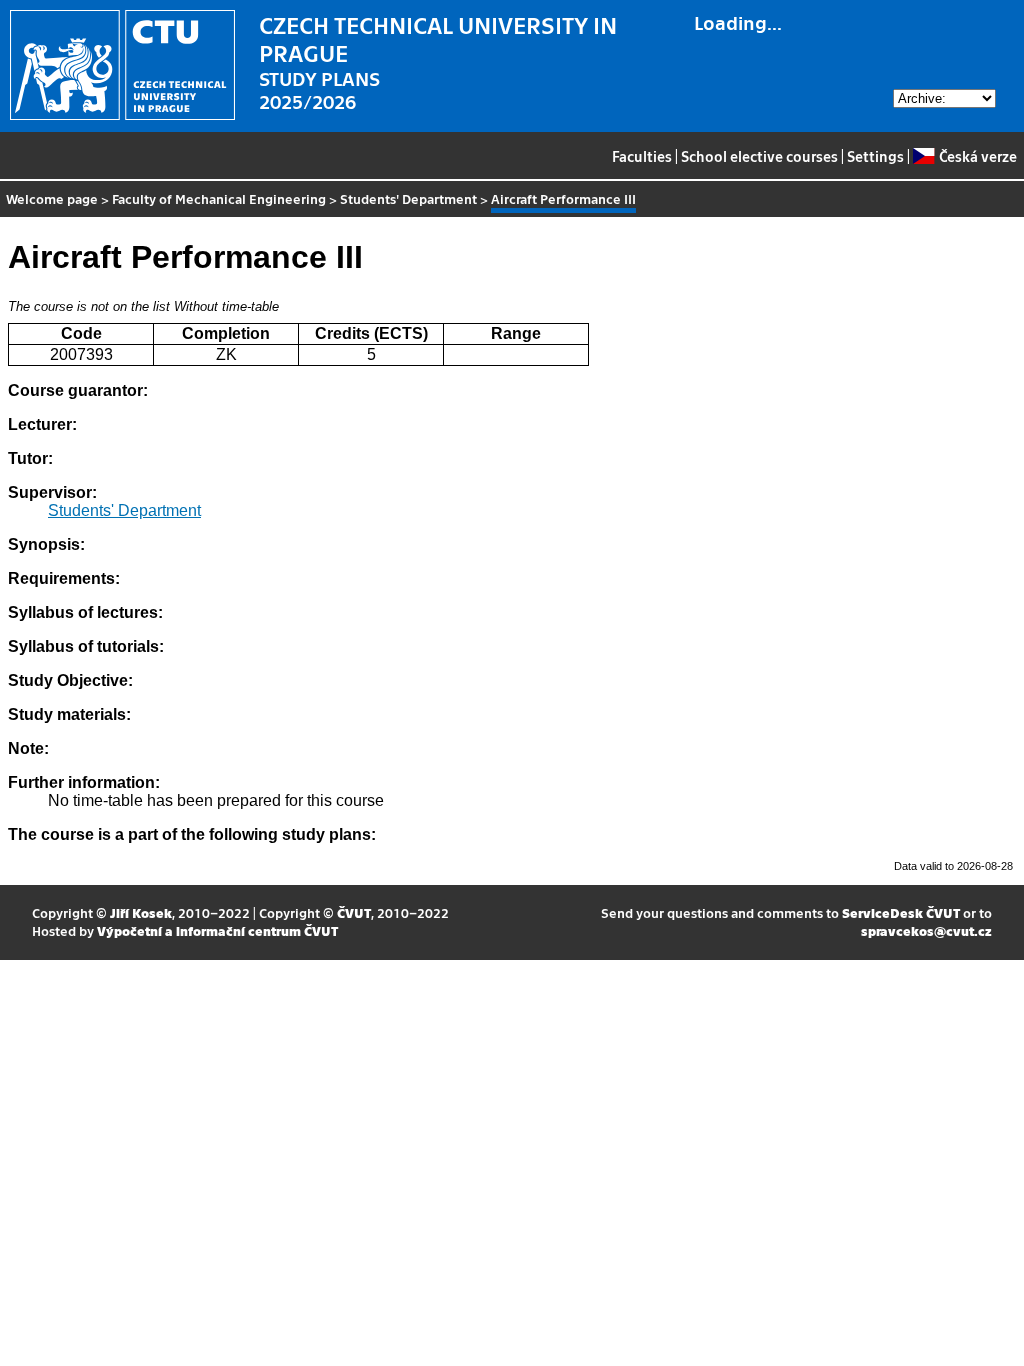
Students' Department (408, 198)
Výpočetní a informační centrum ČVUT (217, 930)
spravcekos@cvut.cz (926, 930)
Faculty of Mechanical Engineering (219, 198)
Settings (875, 156)
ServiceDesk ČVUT (901, 912)
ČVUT (354, 912)
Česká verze (977, 156)
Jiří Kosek (141, 912)
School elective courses (759, 156)
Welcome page (52, 198)
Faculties (642, 156)
